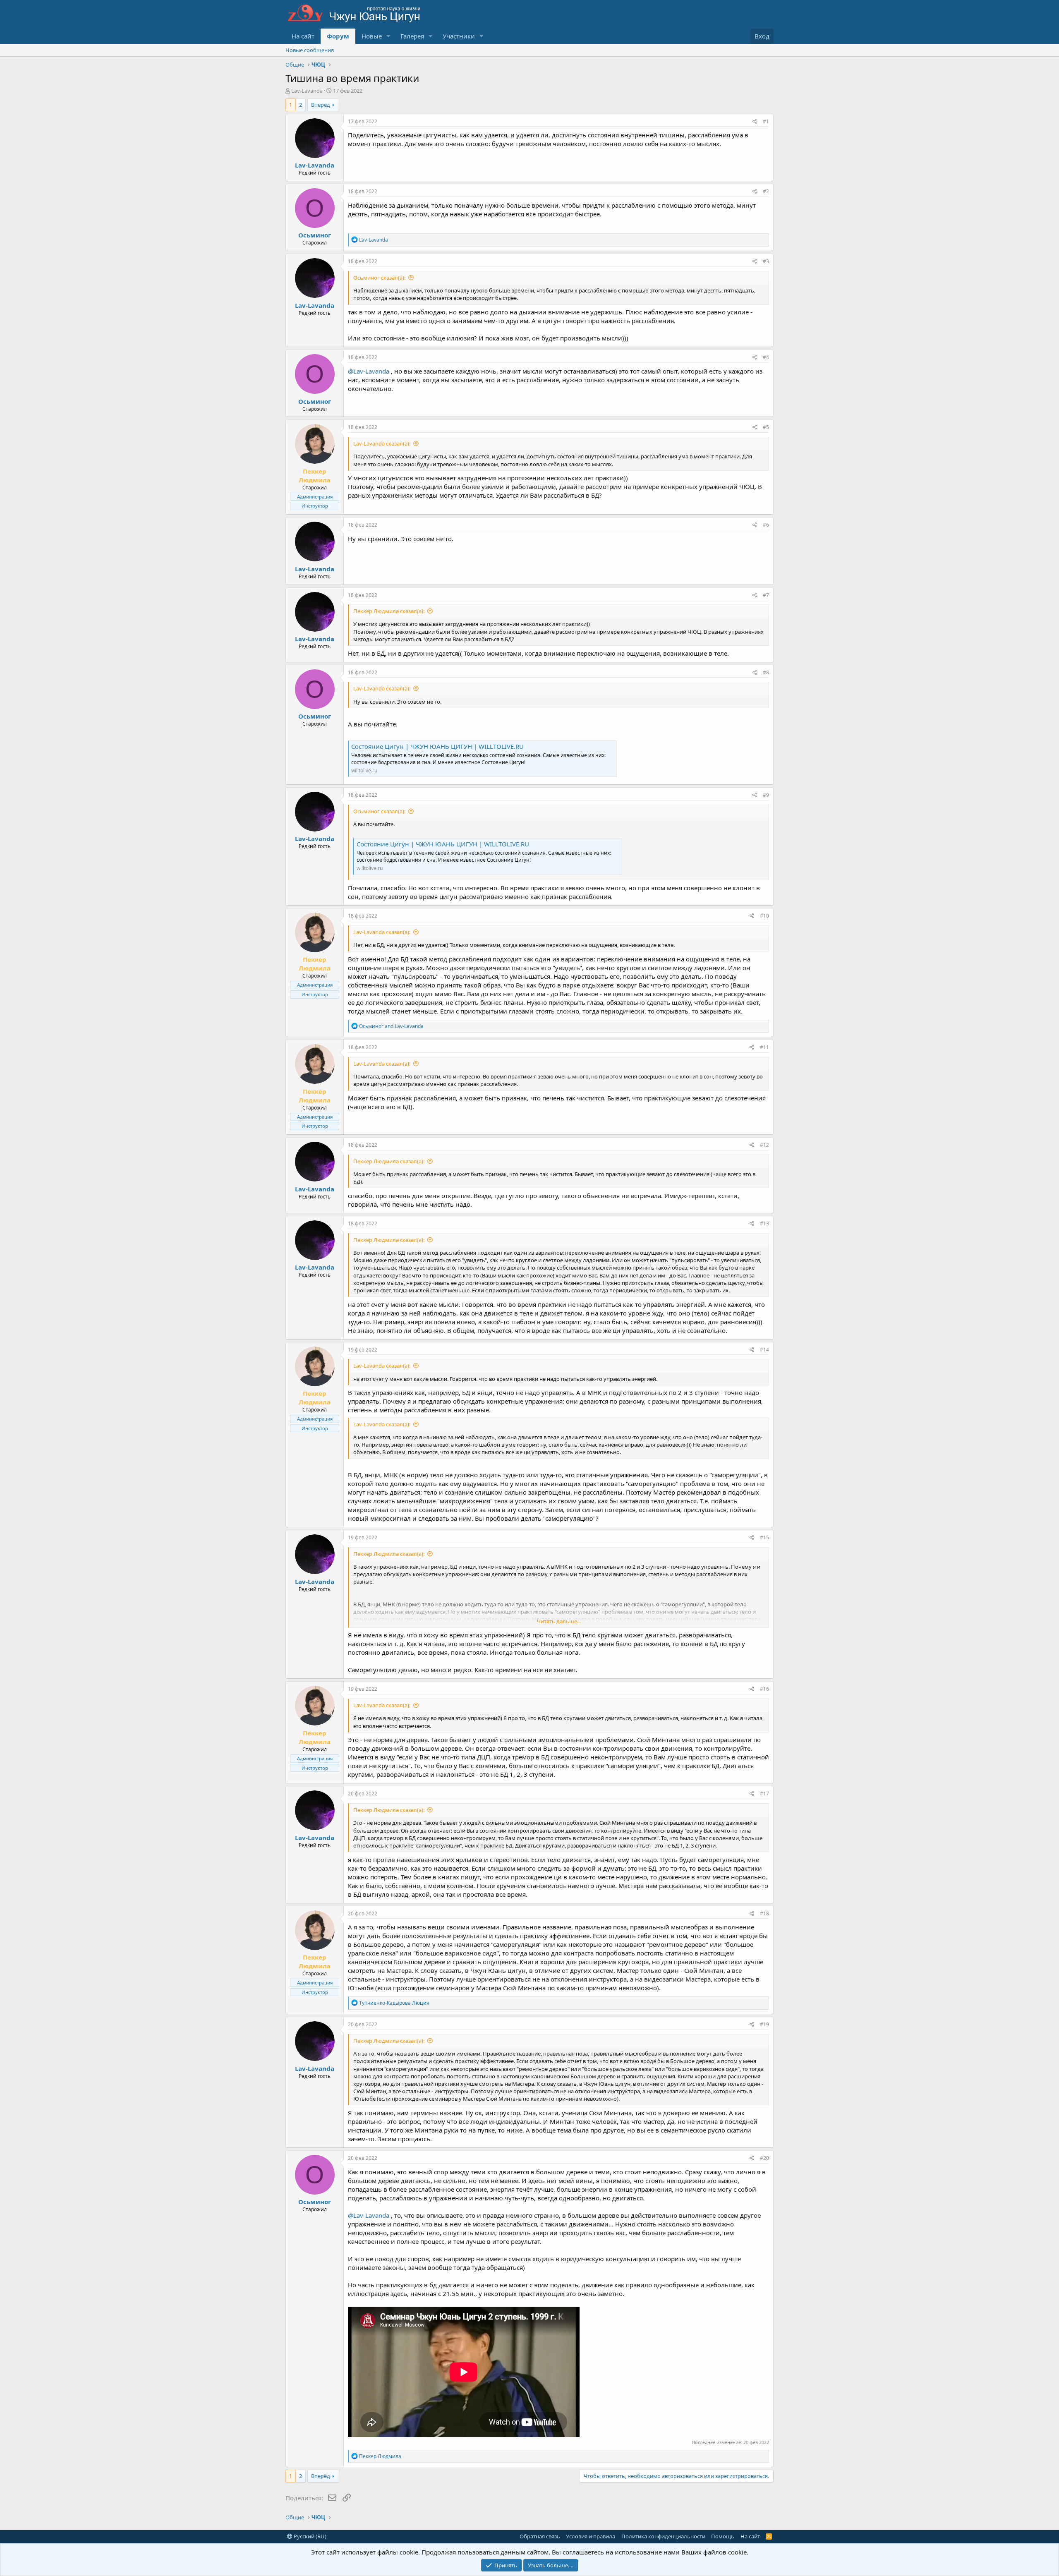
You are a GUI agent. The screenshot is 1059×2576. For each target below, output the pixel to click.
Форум (338, 36)
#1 (766, 121)
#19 (764, 2024)
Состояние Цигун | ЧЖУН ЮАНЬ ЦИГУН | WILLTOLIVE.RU (437, 746)
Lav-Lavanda (307, 91)
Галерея (412, 36)
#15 (764, 1537)
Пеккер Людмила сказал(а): (389, 611)
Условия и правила (591, 2536)
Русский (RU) (309, 2536)
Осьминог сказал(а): (379, 278)
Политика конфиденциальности (663, 2536)
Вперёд (321, 105)
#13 (764, 1223)
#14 (764, 1350)
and (391, 1026)
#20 (764, 2158)
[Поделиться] (755, 122)
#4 (766, 357)
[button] (388, 36)
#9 (766, 795)
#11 (764, 1047)
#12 (764, 1145)
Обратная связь (540, 2536)
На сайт (303, 36)
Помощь (723, 2536)
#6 (766, 525)
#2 (766, 191)
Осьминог (315, 235)
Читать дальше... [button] (559, 1621)
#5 (766, 427)
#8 (766, 672)
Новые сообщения (310, 50)
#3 (766, 261)
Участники (459, 36)
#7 (766, 595)
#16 (764, 1689)
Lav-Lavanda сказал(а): (382, 443)
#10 (764, 916)
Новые (372, 36)
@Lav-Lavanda (369, 371)
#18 (764, 1913)
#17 (764, 1794)
